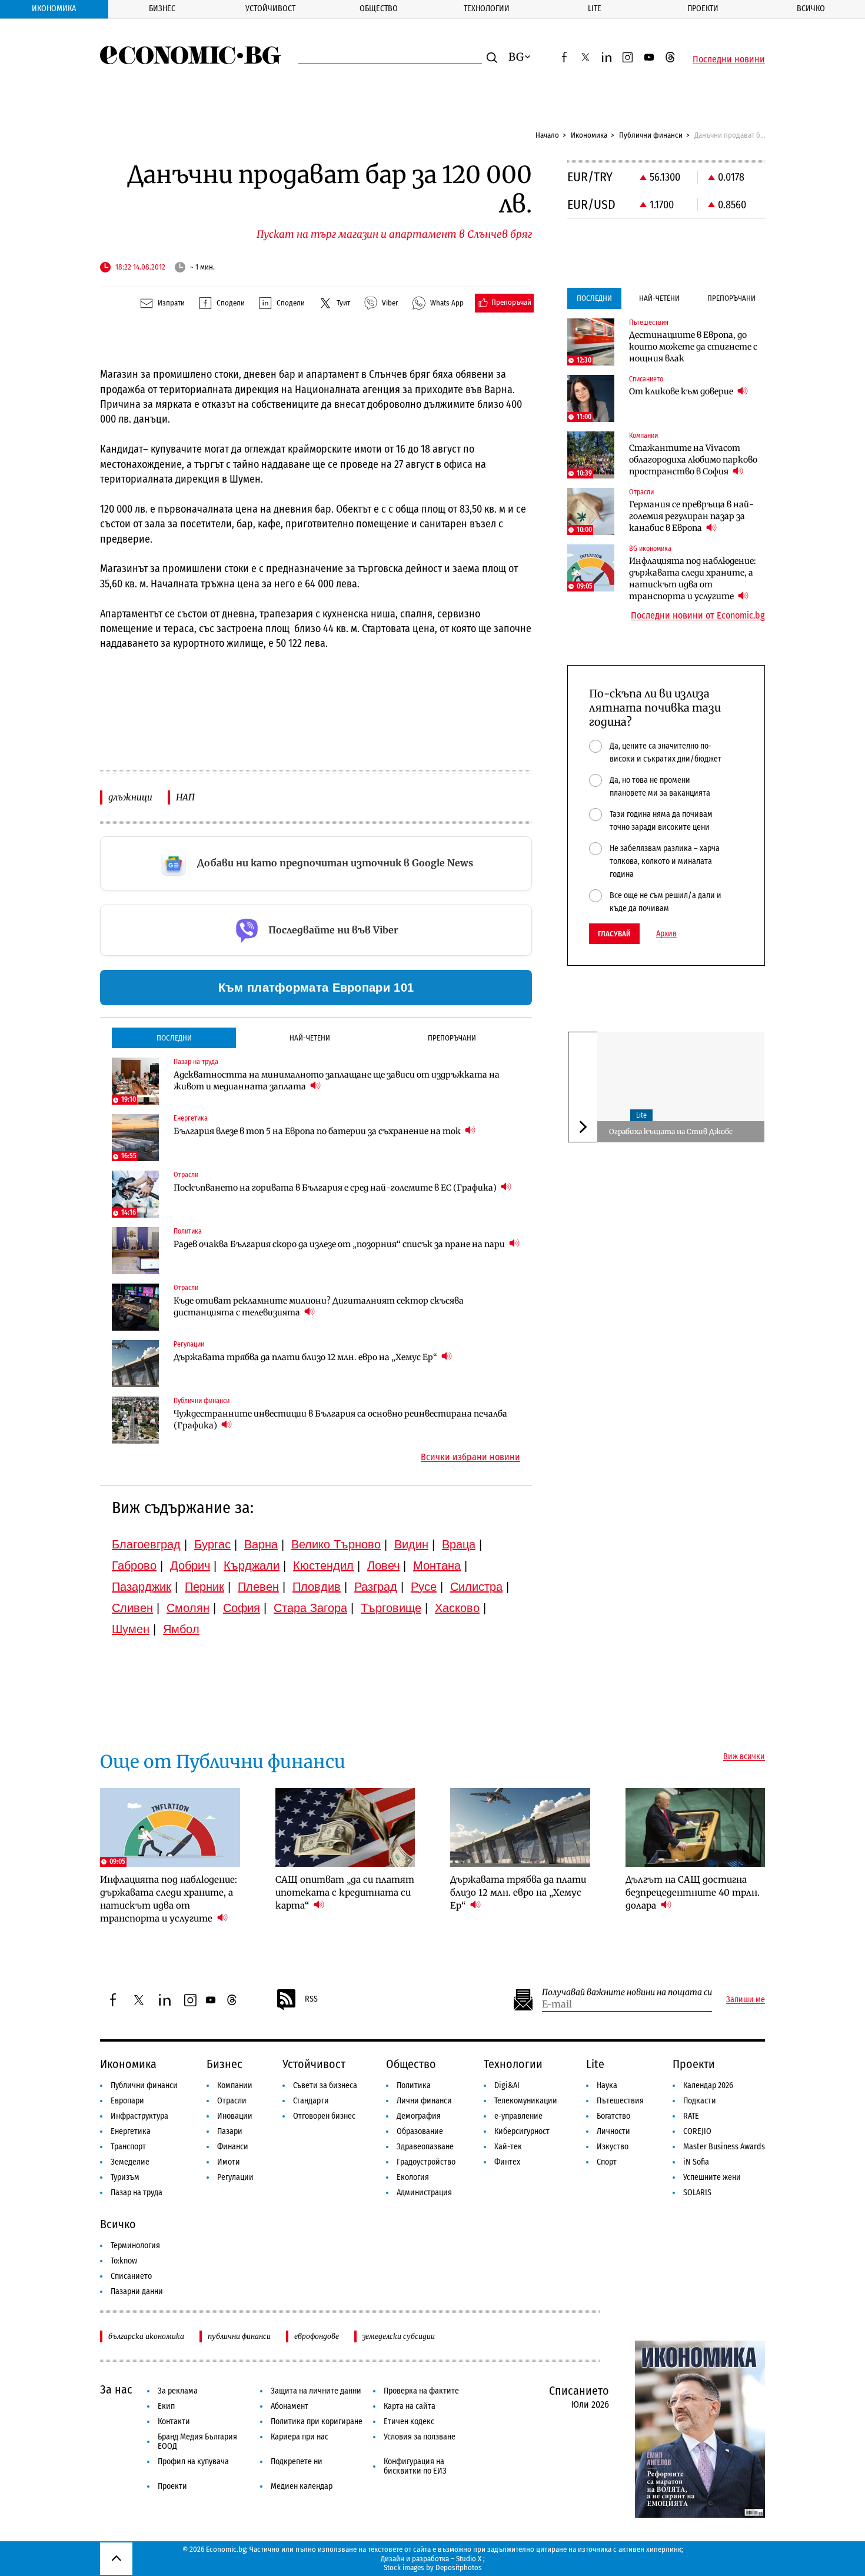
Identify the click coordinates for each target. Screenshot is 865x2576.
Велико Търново (336, 1544)
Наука (607, 2085)
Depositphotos (459, 2567)
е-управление (518, 2116)
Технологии (487, 9)
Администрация (424, 2193)
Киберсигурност (522, 2131)
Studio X (469, 2559)
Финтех (507, 2162)
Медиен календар (302, 2486)
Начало (547, 135)
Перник (204, 1587)
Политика (414, 2085)
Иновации (235, 2116)
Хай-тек (508, 2147)
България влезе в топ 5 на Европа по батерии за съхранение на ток (318, 1131)
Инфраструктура (139, 2116)
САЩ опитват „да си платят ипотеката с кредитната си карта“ (345, 1892)
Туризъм (125, 2177)
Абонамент (290, 2406)
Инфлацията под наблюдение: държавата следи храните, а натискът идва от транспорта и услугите (693, 579)
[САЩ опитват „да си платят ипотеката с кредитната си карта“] (345, 1827)
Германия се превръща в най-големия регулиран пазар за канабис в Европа (691, 516)
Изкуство (613, 2147)
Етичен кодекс (409, 2422)
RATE (691, 2116)
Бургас (212, 1544)
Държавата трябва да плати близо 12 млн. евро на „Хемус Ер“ (306, 1357)
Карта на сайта (410, 2406)
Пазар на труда (137, 2193)
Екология (413, 2177)
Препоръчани (452, 1038)
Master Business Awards (724, 2147)
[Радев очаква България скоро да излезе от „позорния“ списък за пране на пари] (135, 1251)
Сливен (132, 1608)
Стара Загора (310, 1608)
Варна (261, 1544)
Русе (424, 1587)
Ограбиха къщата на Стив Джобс (671, 1131)
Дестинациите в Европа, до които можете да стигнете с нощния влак (693, 347)
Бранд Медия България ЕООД (197, 2442)
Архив (666, 934)
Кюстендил (323, 1565)
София (242, 1608)
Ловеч (383, 1565)
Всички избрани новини (470, 1457)
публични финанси (239, 2336)
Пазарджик (142, 1587)
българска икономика (146, 2336)
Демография (419, 2116)
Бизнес (162, 9)
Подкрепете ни (297, 2462)
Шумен (131, 1629)
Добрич (190, 1565)
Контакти (174, 2422)
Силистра (476, 1587)
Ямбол (181, 1629)
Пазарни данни (137, 2291)
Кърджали (252, 1565)
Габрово (134, 1565)
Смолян (188, 1608)
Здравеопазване (425, 2147)
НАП (185, 797)
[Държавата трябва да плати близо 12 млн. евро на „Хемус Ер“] (135, 1364)
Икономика (54, 9)
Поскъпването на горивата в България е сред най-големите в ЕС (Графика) (336, 1188)
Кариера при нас (300, 2437)
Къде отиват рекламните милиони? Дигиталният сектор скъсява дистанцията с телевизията (319, 1307)
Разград (376, 1587)
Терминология (135, 2246)
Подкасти (700, 2101)
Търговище (391, 1608)
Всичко (811, 9)
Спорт (607, 2162)
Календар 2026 (708, 2085)
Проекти (703, 9)
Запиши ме (746, 2000)
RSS (311, 1999)
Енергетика (131, 2131)
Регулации (235, 2177)
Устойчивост (270, 9)
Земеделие (130, 2162)
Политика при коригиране (317, 2422)
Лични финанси (424, 2101)
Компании (235, 2085)
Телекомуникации (526, 2101)
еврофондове (317, 2336)
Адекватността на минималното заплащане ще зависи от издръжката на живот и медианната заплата (337, 1081)
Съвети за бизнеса (325, 2085)
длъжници (130, 797)
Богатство (613, 2116)
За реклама (178, 2391)
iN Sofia (696, 2162)
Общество (379, 9)
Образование (420, 2131)
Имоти (229, 2162)
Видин (411, 1544)
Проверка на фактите (421, 2391)
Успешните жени (712, 2177)
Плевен (258, 1587)
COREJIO (697, 2131)
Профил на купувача (193, 2462)
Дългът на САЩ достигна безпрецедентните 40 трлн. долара (693, 1892)
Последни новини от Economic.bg (698, 616)
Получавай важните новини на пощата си (627, 1992)
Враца (459, 1544)
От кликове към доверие (682, 391)
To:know (124, 2261)
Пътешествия (620, 2101)
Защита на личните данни (316, 2391)
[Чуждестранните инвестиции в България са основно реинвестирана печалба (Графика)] (135, 1420)
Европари (127, 2101)
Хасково (457, 1608)
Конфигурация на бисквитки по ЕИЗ (415, 2466)
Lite (595, 9)
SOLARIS (697, 2193)
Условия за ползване (420, 2437)
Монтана (437, 1565)
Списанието (131, 2276)
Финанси (233, 2147)
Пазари (230, 2131)
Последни (174, 1038)
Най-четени (310, 1038)
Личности (613, 2131)
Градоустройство (426, 2162)
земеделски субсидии (399, 2336)
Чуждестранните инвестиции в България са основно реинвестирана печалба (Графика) (340, 1420)
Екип (166, 2406)
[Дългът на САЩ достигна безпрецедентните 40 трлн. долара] (696, 1827)
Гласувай (614, 934)
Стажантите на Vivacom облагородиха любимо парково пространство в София (693, 460)
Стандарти (311, 2101)
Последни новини (729, 59)
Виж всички (744, 1757)
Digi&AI (507, 2085)
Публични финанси (651, 135)
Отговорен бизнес (324, 2116)
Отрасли (232, 2101)
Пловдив (317, 1587)
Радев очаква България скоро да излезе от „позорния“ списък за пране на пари (340, 1244)
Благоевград (146, 1544)
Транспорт (128, 2147)
